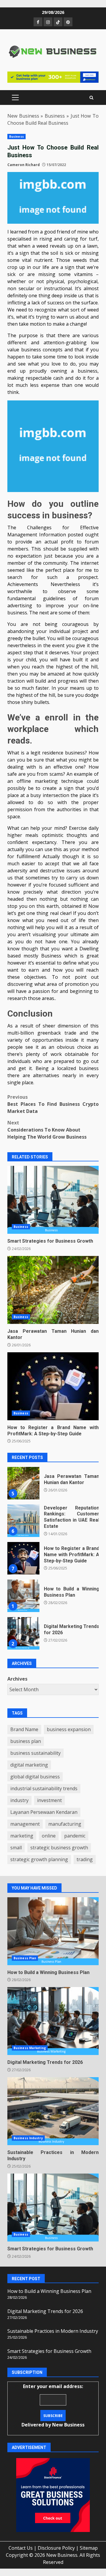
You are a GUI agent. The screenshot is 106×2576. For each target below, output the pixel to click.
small (16, 1848)
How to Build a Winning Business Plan (23, 1558)
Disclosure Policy (56, 2548)
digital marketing (29, 1765)
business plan (26, 1741)
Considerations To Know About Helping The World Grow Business (47, 1130)
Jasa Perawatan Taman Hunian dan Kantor (53, 1290)
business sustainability (35, 1753)
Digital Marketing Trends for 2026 (23, 1596)
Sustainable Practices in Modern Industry (23, 1633)
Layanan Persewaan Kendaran (44, 1812)
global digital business (35, 1777)
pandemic (75, 1836)
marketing (22, 1836)
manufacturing (65, 1824)
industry (19, 1800)
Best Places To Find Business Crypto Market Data (53, 1104)
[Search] (91, 98)
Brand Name (24, 1729)
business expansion (69, 1729)
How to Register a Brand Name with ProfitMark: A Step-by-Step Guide (53, 1386)
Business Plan (25, 1958)
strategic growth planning (39, 1859)
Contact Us (21, 2548)
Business (55, 116)
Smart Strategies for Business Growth (53, 1200)
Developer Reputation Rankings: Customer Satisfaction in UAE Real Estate (23, 1483)
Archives (17, 1679)
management (25, 1824)
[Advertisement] (53, 76)
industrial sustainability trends (44, 1788)
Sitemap (89, 2548)
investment (49, 1800)
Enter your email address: (53, 2405)
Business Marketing (30, 2048)
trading (85, 1859)
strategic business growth (59, 1848)
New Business (23, 116)
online (49, 1836)
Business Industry (28, 2138)
